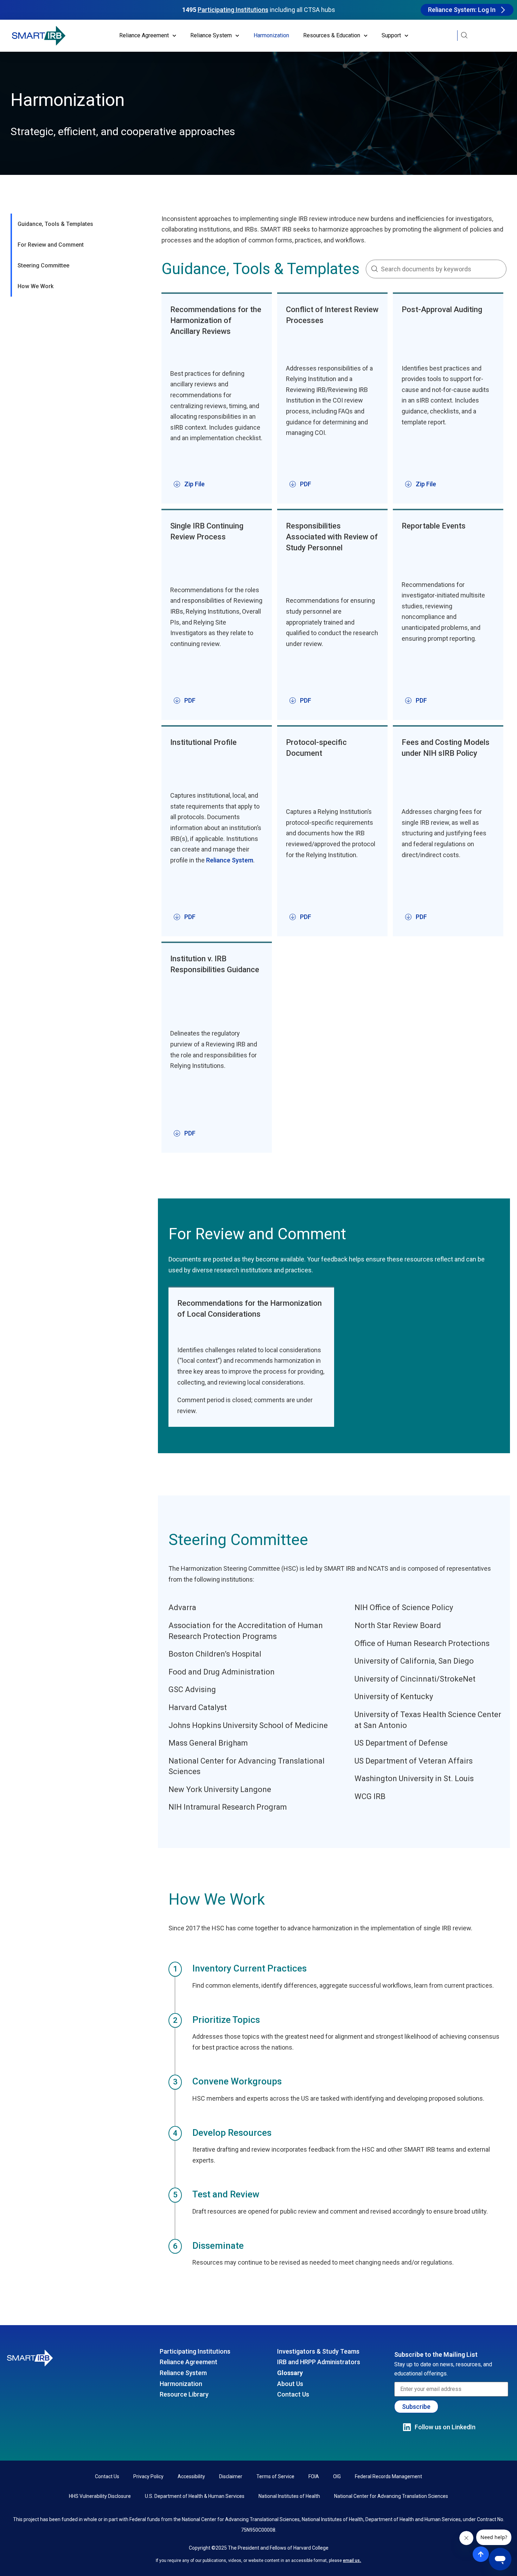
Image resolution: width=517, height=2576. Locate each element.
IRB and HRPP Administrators (319, 2362)
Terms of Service (275, 2476)
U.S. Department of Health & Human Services (195, 2496)
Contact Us (293, 2394)
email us (351, 2561)
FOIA (314, 2476)
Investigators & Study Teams (318, 2351)
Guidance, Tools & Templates (55, 224)
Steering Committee (43, 265)
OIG (337, 2476)
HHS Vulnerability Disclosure (100, 2496)
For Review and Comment (51, 245)
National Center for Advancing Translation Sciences (391, 2496)
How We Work (36, 286)
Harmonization (271, 35)
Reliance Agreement (189, 2362)
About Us (290, 2384)
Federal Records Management (388, 2476)
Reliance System (230, 860)
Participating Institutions (195, 2351)
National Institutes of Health (289, 2496)
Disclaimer (231, 2476)
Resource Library (184, 2394)
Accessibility (191, 2476)
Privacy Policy (148, 2476)
